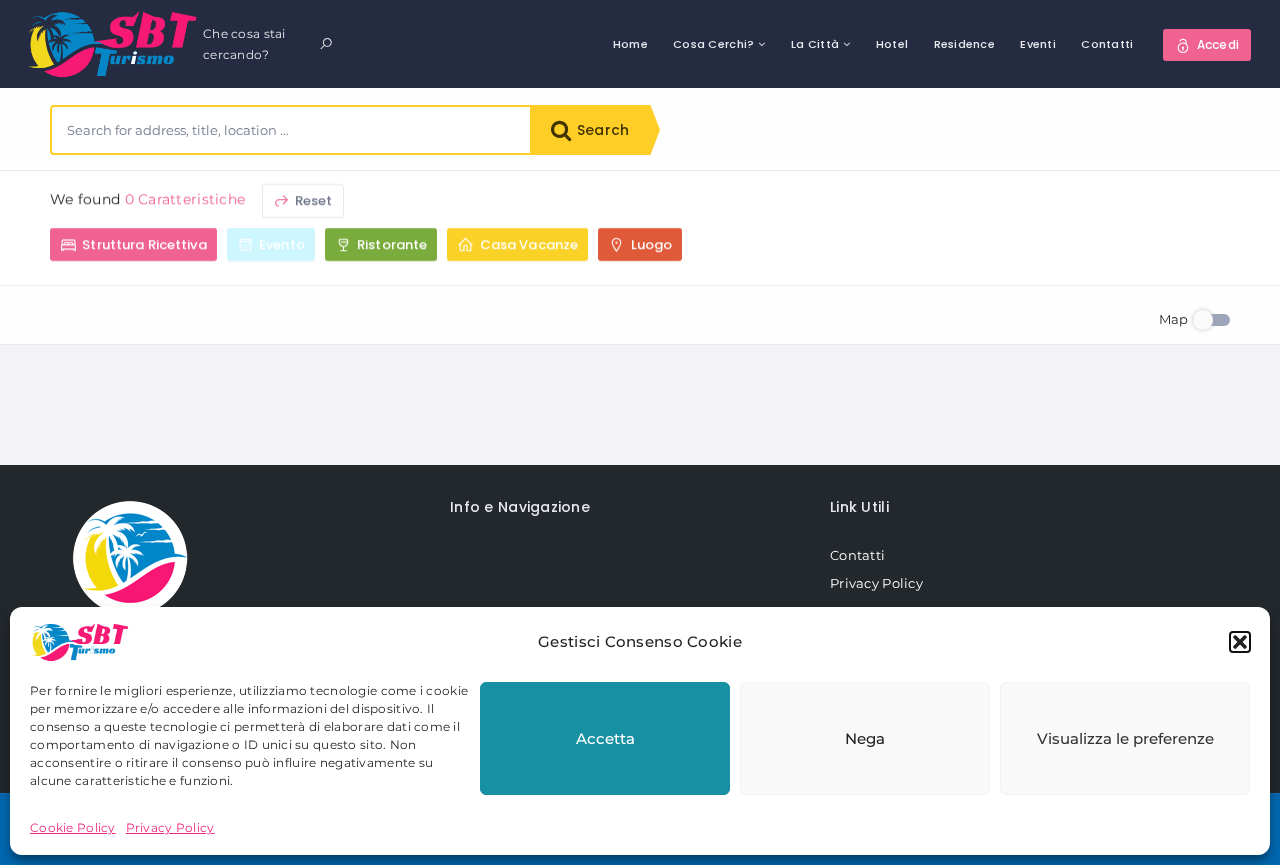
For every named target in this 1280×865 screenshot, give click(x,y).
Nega (865, 738)
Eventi (1038, 44)
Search (601, 130)
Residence (965, 44)
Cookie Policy (73, 827)
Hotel (892, 44)
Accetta (605, 738)
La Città (815, 44)
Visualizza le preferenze (1125, 738)
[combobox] (291, 130)
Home (630, 44)
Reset (312, 200)
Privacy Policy (170, 827)
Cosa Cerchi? (713, 44)
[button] (1240, 642)
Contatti (1107, 44)
